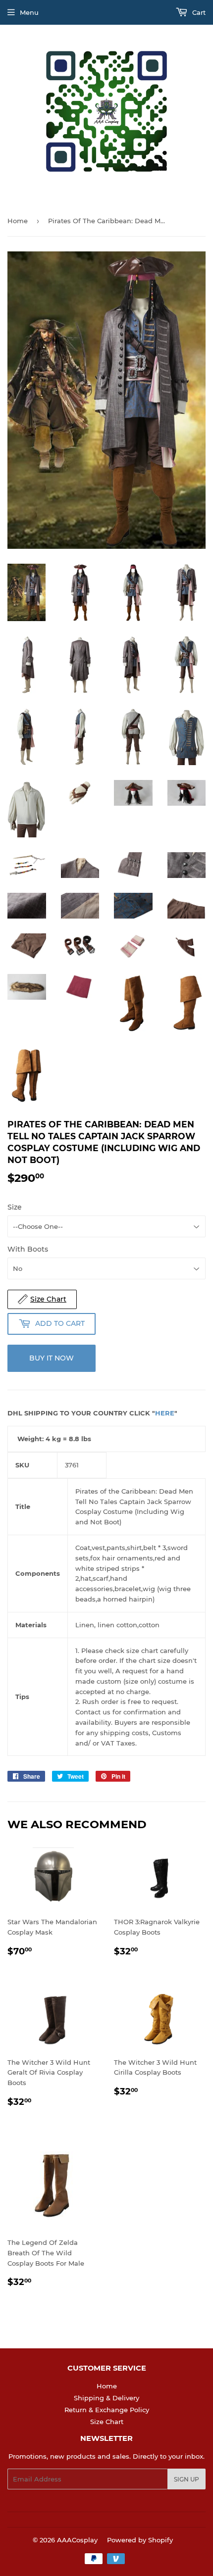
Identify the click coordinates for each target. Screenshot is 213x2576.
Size (15, 1207)
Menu (29, 12)
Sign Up (186, 2479)
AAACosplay (77, 2540)
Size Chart (107, 2422)
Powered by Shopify (140, 2540)
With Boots (28, 1249)
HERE (165, 1413)
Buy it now (52, 1358)
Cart (198, 12)
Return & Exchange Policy (107, 2410)
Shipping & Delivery (106, 2398)
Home (18, 221)
